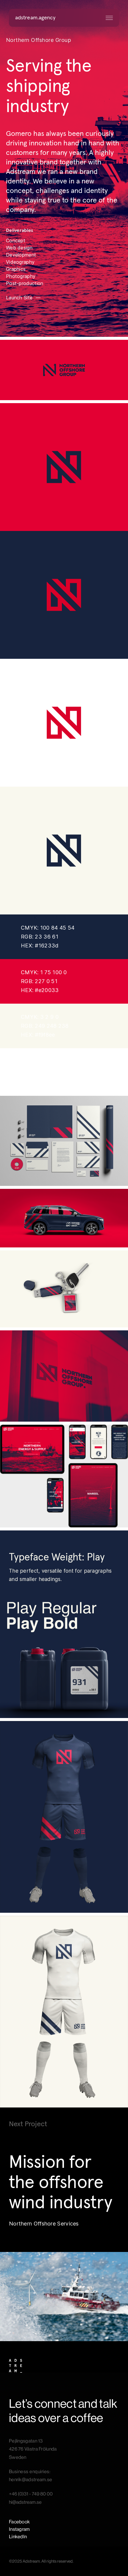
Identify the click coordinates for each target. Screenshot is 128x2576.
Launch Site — (24, 298)
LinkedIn (18, 2537)
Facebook (19, 2522)
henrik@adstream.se (31, 2480)
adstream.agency (35, 18)
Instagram (19, 2529)
